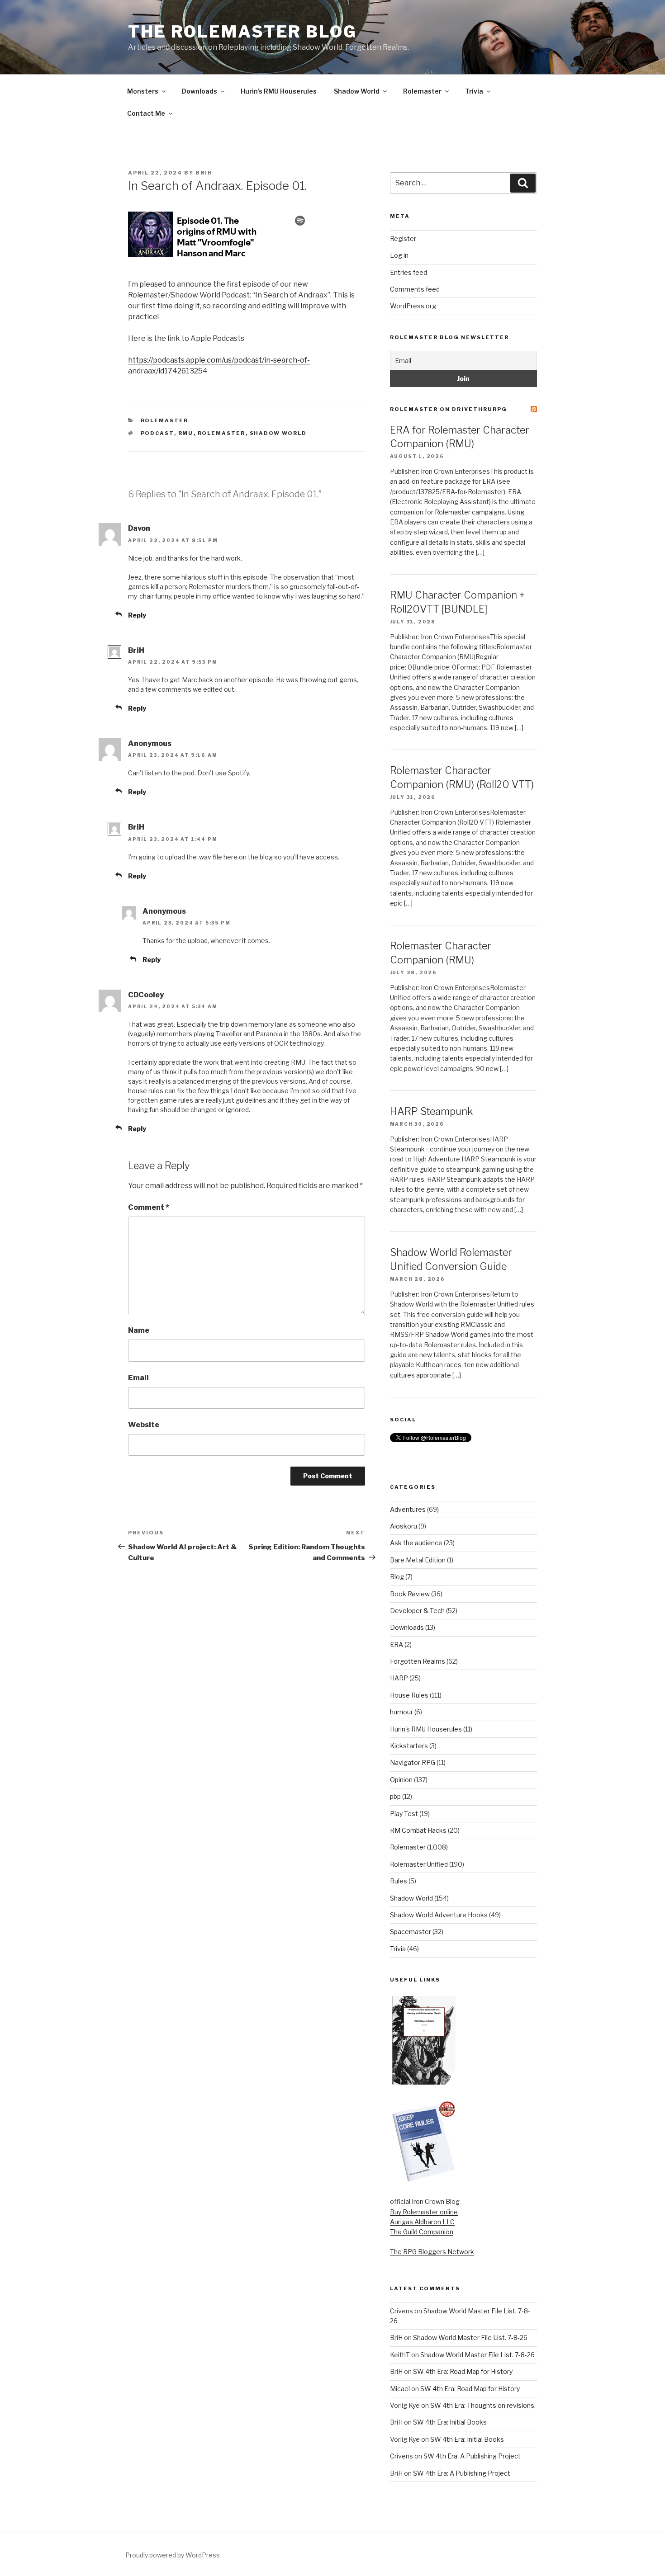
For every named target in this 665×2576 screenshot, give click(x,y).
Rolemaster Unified (419, 1864)
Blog (397, 1577)
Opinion (401, 1780)
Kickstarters (409, 1746)
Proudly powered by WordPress (173, 2555)
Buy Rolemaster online (424, 2212)
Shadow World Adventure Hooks (439, 1915)
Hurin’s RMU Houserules (279, 91)
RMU (186, 433)
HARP (399, 1678)
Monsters (143, 91)
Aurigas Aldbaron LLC (422, 2222)
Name (139, 1330)
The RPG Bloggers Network (432, 2252)
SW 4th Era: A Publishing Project (472, 2456)
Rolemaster (422, 91)
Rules (399, 1881)
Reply (137, 615)
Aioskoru (404, 1526)
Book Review (410, 1594)
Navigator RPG (413, 1762)
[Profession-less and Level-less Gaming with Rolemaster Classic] (424, 2082)
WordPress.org (413, 306)
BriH (204, 173)
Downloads (199, 91)
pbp (395, 1796)
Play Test (404, 1814)
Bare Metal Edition (418, 1560)
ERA (397, 1644)
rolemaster (222, 433)
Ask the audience (416, 1543)
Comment (149, 1207)
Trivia (474, 91)
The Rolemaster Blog (242, 32)
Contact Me (146, 113)
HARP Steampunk (431, 1111)
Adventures (408, 1509)
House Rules (409, 1695)
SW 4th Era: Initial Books (450, 2422)
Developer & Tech (417, 1611)
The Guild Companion (422, 2232)
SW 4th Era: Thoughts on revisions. (483, 2405)
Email (138, 1378)
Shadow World (357, 91)
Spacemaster (411, 1932)
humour (401, 1712)
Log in (399, 255)
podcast (157, 433)
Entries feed (408, 272)
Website (144, 1425)
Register (403, 238)
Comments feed (415, 289)
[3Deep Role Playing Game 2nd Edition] (424, 2180)
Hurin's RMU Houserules (426, 1729)
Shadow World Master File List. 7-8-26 (470, 2338)
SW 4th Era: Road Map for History (463, 2371)
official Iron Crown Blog (425, 2201)
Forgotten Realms (418, 1661)
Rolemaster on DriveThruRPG (449, 409)
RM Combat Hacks (418, 1830)
